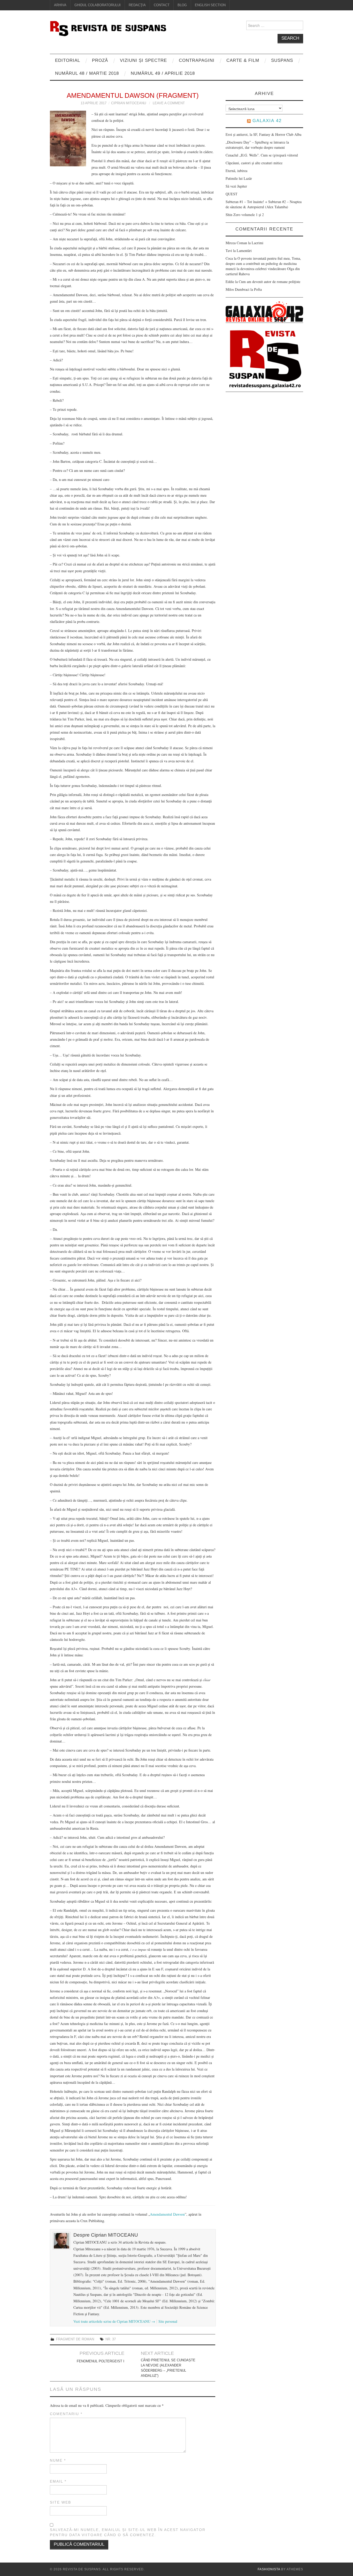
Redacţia (137, 5)
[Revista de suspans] (108, 28)
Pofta (258, 289)
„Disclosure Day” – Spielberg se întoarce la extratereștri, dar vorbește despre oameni (257, 145)
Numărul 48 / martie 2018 (87, 73)
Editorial (68, 60)
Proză (100, 60)
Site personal (168, 2321)
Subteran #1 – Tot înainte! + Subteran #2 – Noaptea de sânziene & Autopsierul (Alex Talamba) (264, 204)
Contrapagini (197, 60)
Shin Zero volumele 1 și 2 (245, 215)
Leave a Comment (169, 103)
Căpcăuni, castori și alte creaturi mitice (254, 163)
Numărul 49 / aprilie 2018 (163, 73)
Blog (182, 5)
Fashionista (269, 2569)
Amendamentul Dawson (167, 2214)
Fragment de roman (75, 2339)
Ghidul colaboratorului (98, 5)
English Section (210, 5)
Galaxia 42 (267, 121)
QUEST (232, 194)
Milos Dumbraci (237, 289)
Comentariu (66, 2414)
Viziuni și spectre (143, 60)
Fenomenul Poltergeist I (101, 2361)
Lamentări (244, 251)
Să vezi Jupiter (236, 186)
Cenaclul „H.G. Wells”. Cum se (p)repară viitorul (262, 155)
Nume (58, 2460)
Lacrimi (258, 243)
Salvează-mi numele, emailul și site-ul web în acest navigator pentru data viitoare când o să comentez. (128, 2532)
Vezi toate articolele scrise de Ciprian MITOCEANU (114, 2321)
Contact (162, 5)
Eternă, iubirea (236, 171)
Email (58, 2481)
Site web (60, 2502)
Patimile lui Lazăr (239, 178)
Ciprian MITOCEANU (129, 103)
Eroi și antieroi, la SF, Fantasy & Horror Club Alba (263, 134)
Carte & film (243, 60)
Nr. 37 (111, 2339)
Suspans (282, 60)
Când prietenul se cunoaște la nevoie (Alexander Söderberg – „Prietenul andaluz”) (168, 2368)
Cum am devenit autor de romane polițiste (270, 282)
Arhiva (60, 5)
